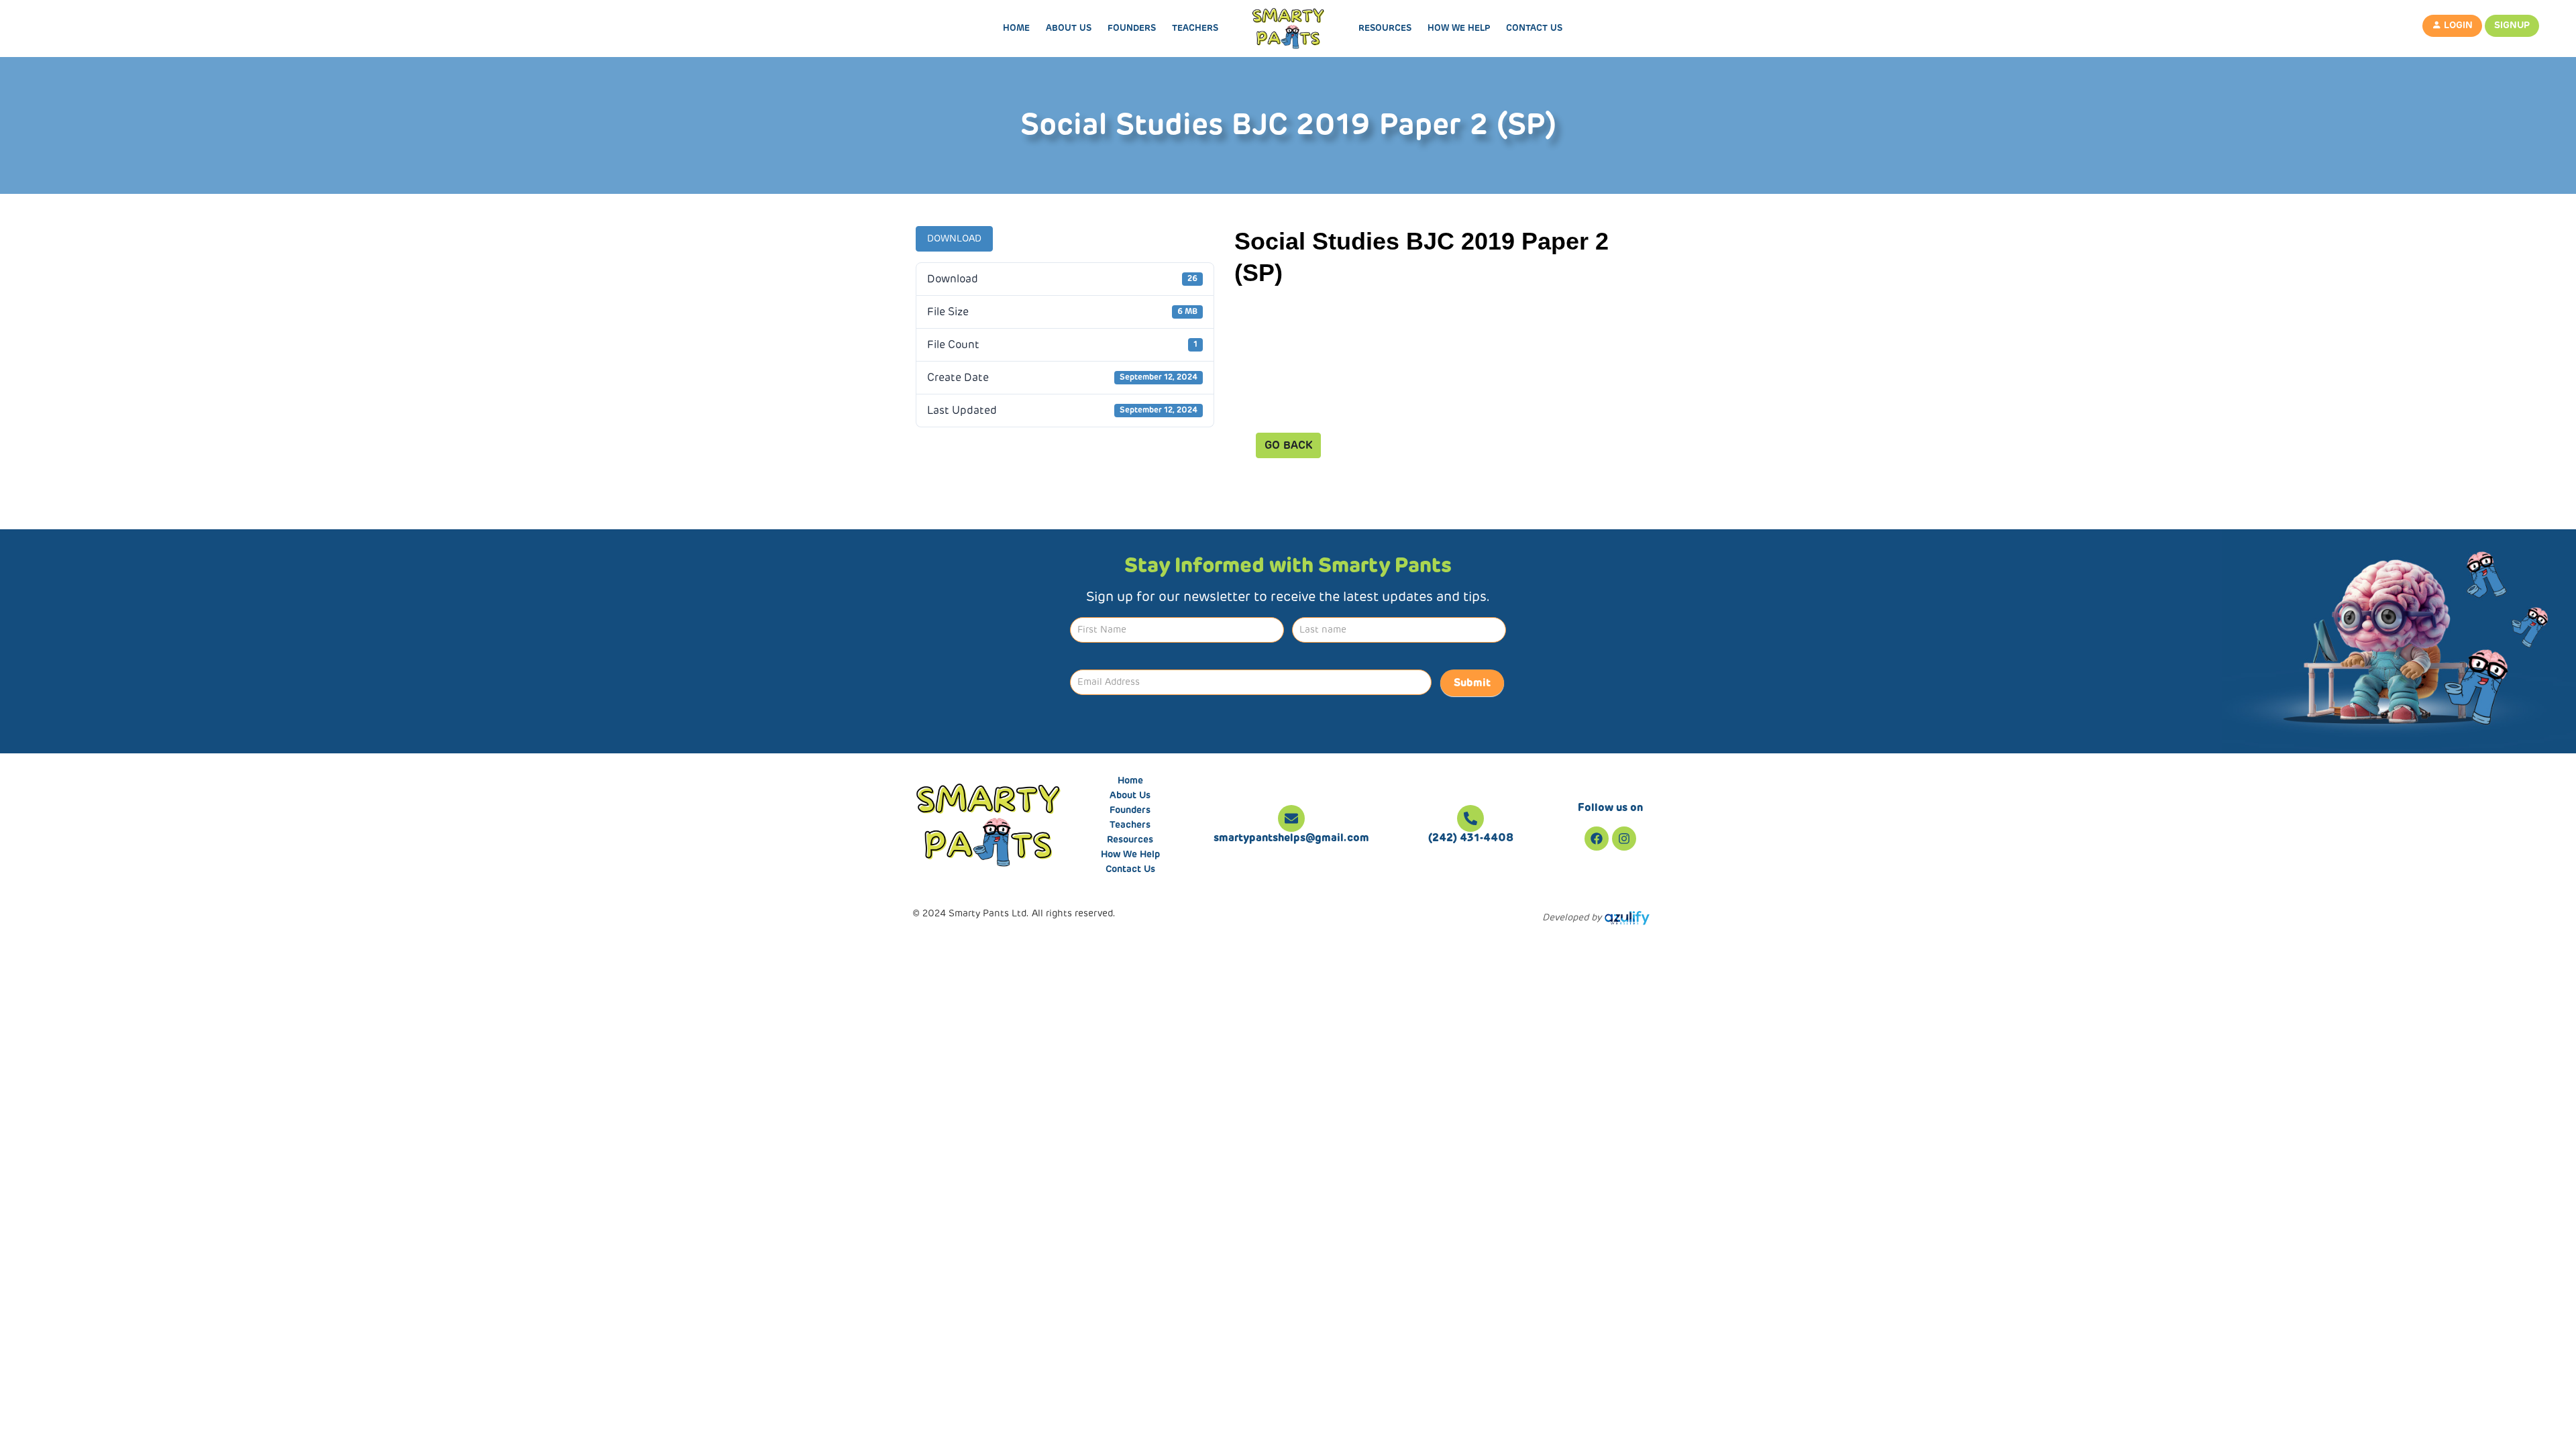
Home (1016, 29)
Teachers (1195, 29)
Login (2457, 25)
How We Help (1459, 29)
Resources (1385, 29)
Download (954, 239)
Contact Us (1534, 29)
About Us (1069, 29)
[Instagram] (1624, 839)
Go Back (1288, 445)
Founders (1132, 29)
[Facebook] (1597, 839)
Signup (2512, 25)
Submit (1472, 683)
